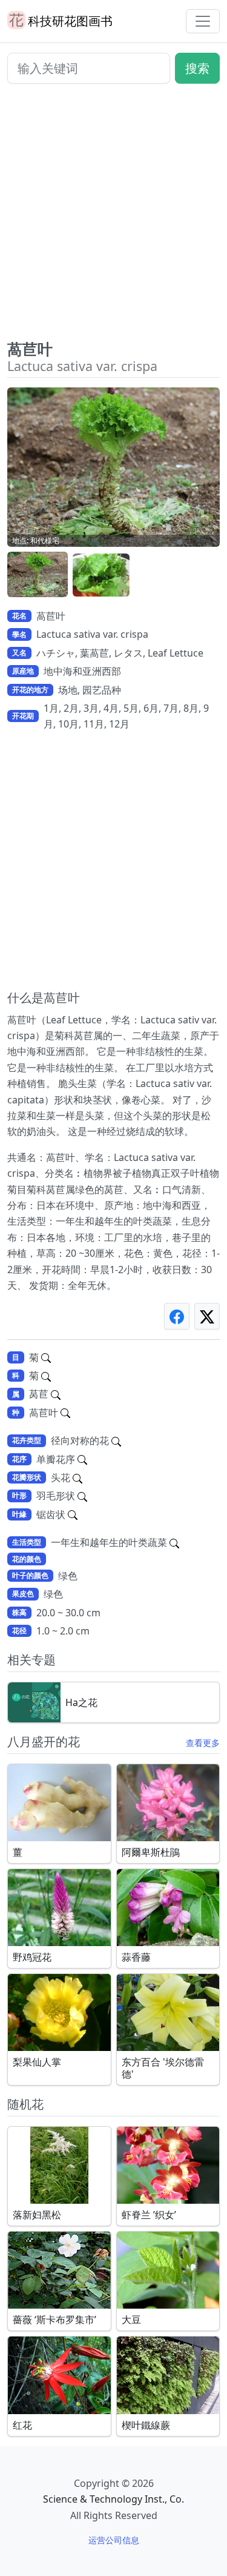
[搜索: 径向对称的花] (116, 1440)
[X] (207, 1316)
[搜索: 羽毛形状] (82, 1496)
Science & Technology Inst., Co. (113, 2499)
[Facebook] (177, 1316)
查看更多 (203, 1743)
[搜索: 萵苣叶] (65, 1413)
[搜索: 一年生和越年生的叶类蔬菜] (174, 1542)
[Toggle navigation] (203, 21)
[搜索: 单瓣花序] (82, 1459)
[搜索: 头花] (77, 1477)
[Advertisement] (113, 217)
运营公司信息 (114, 2540)
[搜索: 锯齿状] (73, 1514)
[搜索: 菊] (46, 1357)
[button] (38, 575)
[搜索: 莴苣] (56, 1394)
